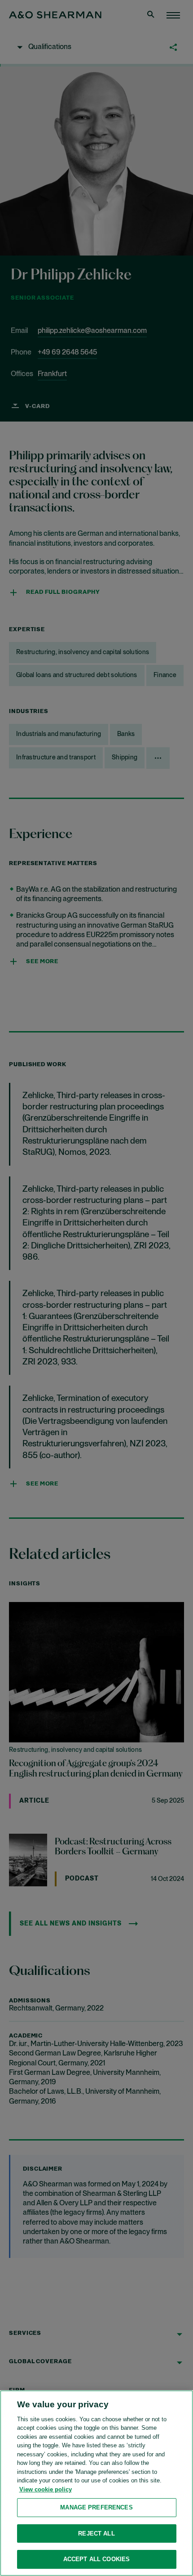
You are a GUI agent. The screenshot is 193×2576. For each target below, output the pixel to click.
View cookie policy (46, 2489)
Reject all (96, 2533)
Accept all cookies (96, 2559)
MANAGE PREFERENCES (96, 2507)
